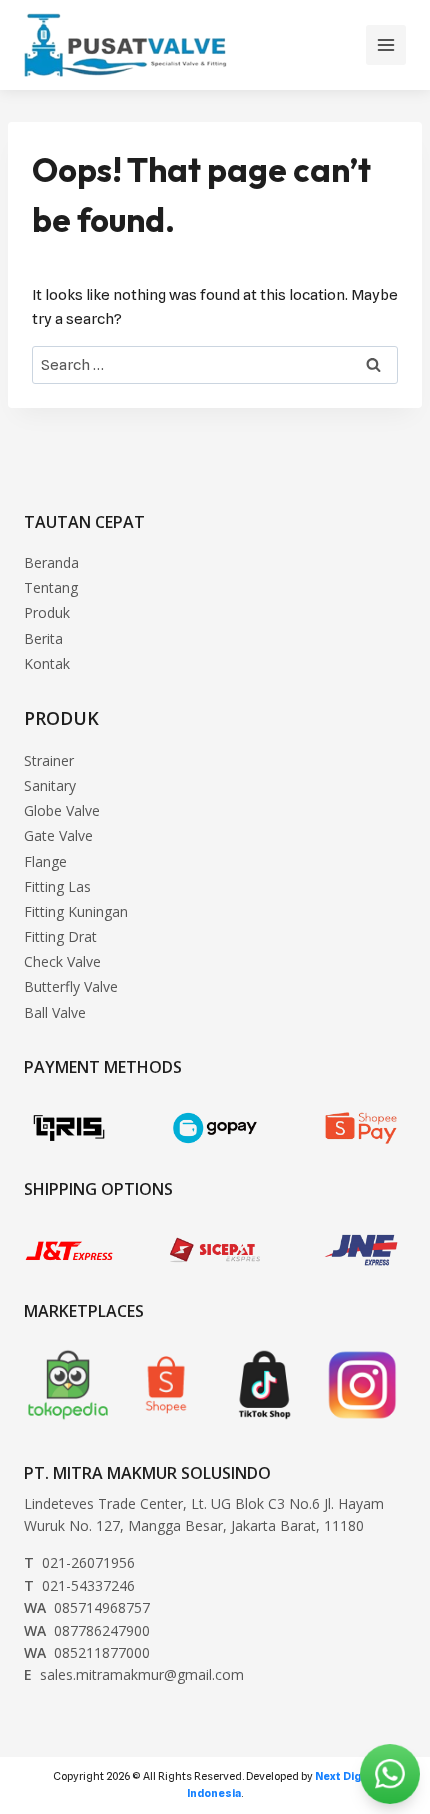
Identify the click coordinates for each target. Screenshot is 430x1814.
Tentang (51, 587)
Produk (47, 612)
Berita (43, 638)
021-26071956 (79, 1562)
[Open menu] (386, 45)
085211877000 (87, 1652)
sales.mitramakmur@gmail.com (134, 1674)
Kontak (47, 663)
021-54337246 (79, 1585)
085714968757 (87, 1607)
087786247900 (87, 1630)
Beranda (51, 562)
